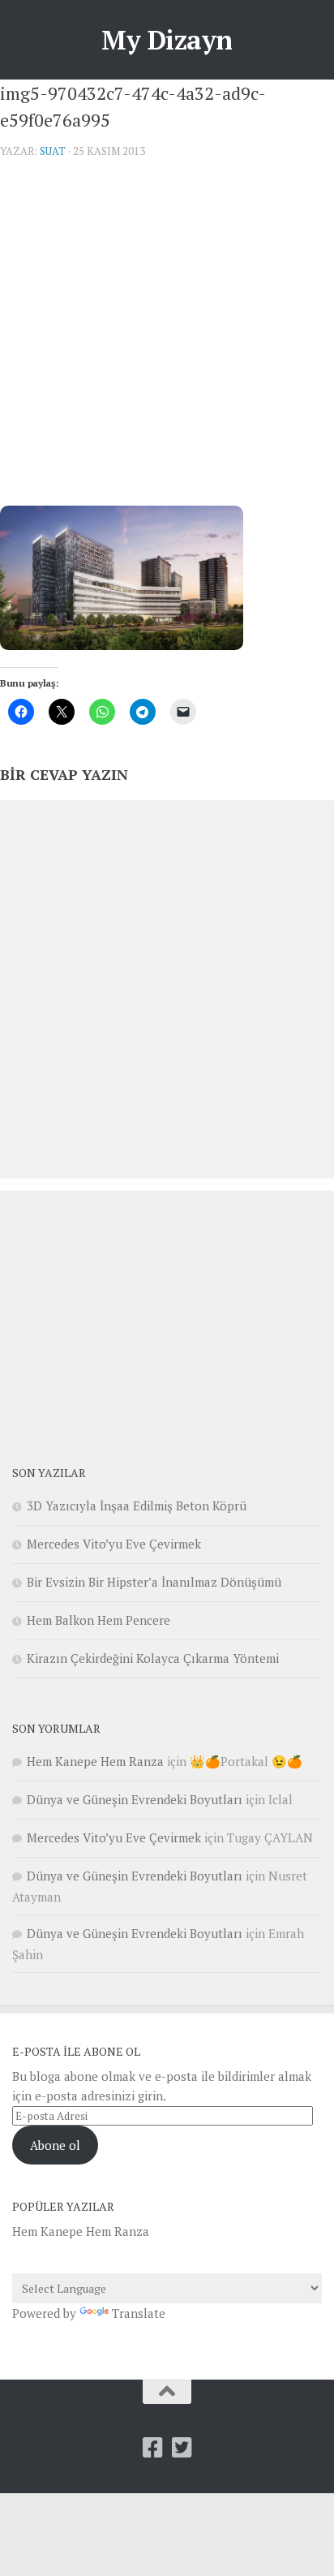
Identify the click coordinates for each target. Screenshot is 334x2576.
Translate (139, 2313)
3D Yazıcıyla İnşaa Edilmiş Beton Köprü (137, 1506)
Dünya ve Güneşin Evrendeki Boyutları (135, 1799)
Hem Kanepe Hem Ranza (95, 1761)
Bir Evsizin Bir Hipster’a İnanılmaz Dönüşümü (154, 1582)
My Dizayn (167, 40)
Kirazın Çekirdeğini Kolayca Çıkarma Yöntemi (153, 1658)
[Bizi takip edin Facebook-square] (152, 2448)
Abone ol (55, 2145)
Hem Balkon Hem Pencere (98, 1620)
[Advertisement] (167, 338)
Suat (53, 151)
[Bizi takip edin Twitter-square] (182, 2448)
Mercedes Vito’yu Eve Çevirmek (114, 1544)
